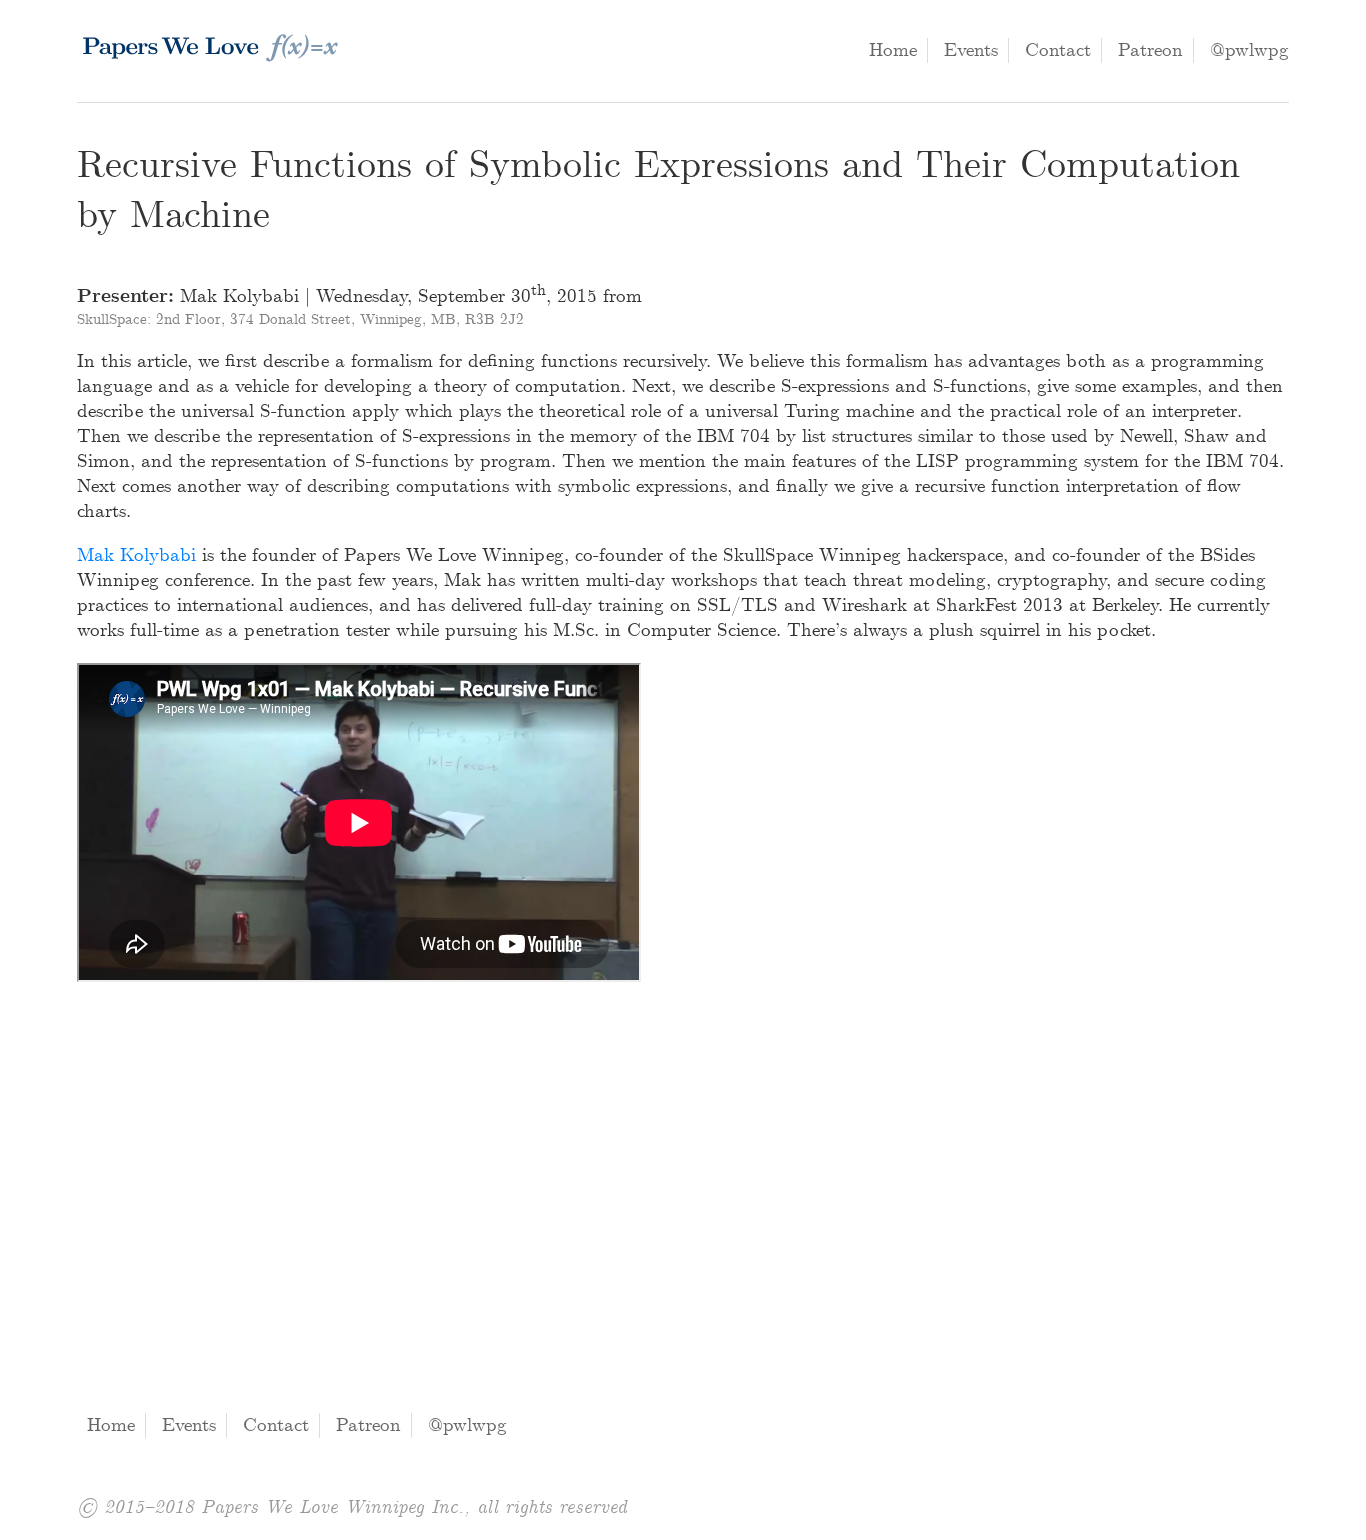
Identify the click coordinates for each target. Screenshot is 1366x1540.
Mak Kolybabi (136, 555)
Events (971, 50)
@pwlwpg (1249, 50)
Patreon (1150, 50)
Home (893, 50)
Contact (1058, 50)
